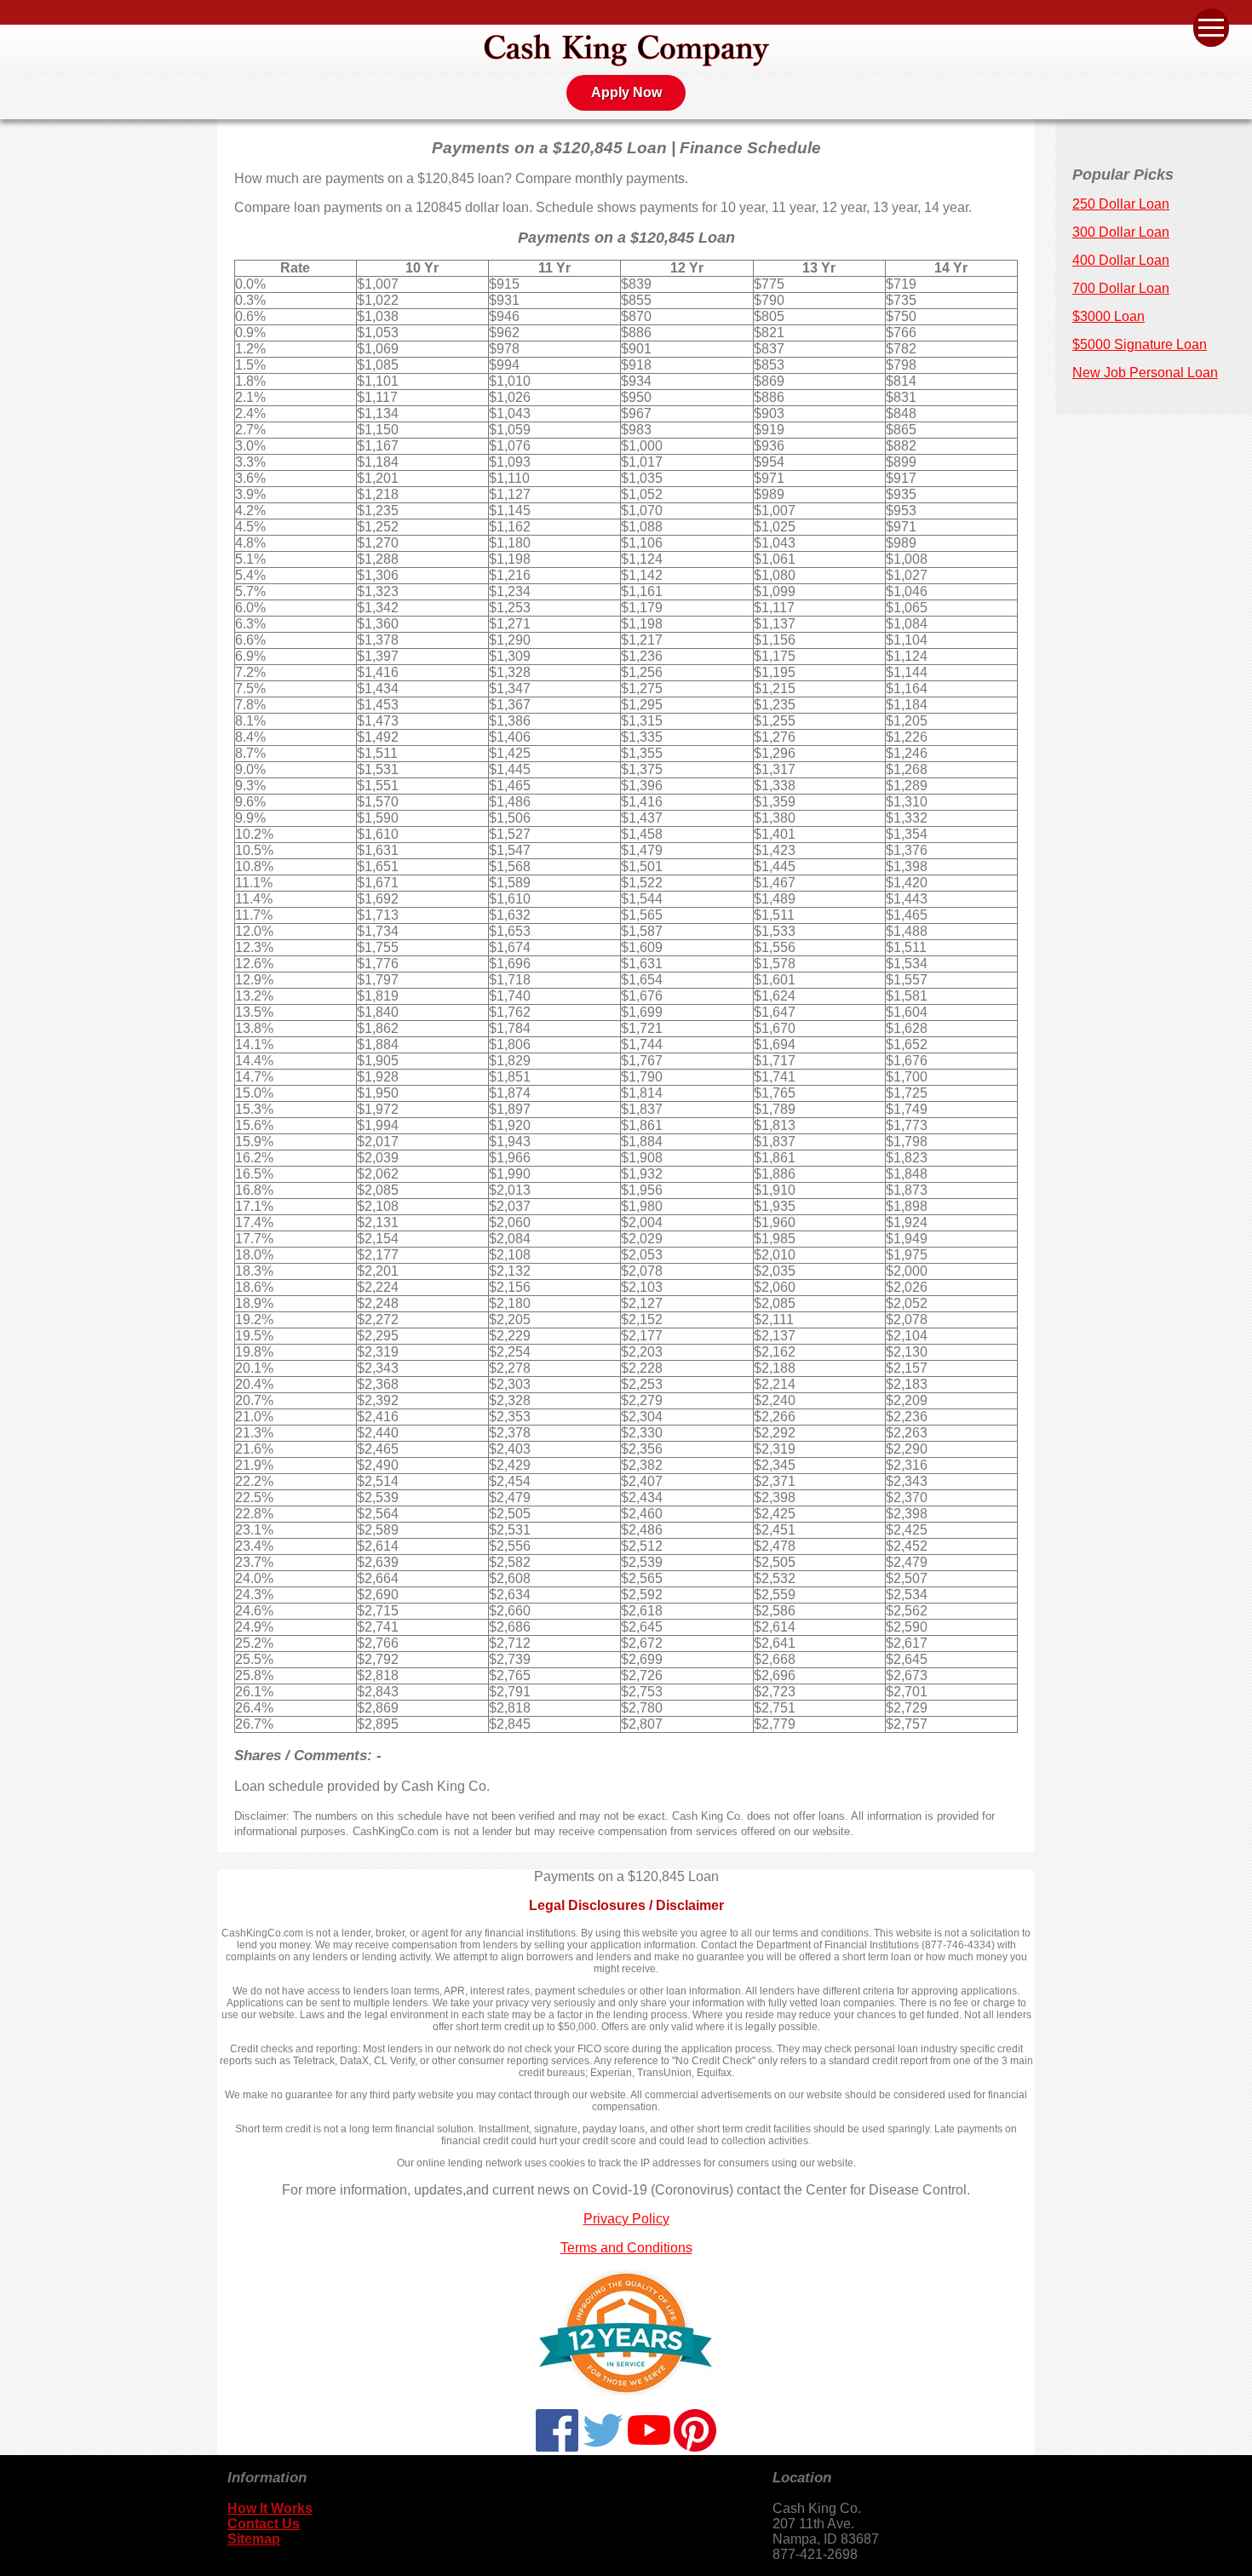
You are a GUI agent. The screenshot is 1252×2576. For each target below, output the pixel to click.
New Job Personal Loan (1145, 373)
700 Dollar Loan (1121, 288)
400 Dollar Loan (1121, 260)
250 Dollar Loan (1121, 204)
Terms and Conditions (626, 2248)
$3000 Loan (1108, 316)
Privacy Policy (626, 2219)
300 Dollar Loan (1121, 232)
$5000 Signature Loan (1140, 344)
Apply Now (626, 92)
